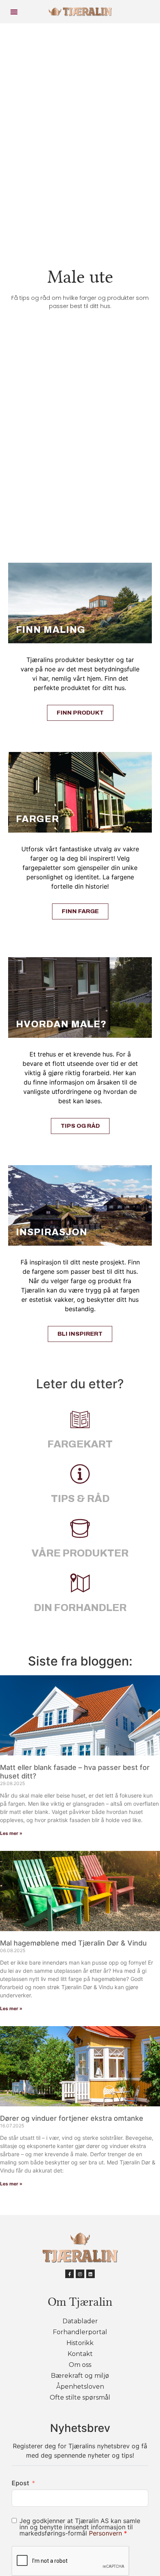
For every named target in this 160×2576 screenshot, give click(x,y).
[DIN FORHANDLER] (80, 1583)
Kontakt (80, 2354)
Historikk (80, 2343)
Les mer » (11, 1833)
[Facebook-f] (70, 2274)
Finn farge (80, 911)
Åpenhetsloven (80, 2387)
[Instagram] (80, 2274)
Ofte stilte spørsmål (80, 2397)
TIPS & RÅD (80, 1498)
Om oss (80, 2365)
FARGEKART (80, 1444)
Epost (20, 2483)
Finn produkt (80, 713)
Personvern (106, 2533)
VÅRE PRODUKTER (80, 1553)
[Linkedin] (90, 2274)
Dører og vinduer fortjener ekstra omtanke (72, 2118)
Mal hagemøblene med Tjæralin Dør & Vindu (73, 1943)
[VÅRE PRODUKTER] (80, 1528)
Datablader (80, 2321)
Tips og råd (80, 1126)
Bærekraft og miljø (80, 2376)
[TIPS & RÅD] (80, 1474)
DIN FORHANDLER (80, 1608)
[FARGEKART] (80, 1419)
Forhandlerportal (80, 2332)
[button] (14, 12)
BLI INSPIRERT (80, 1334)
